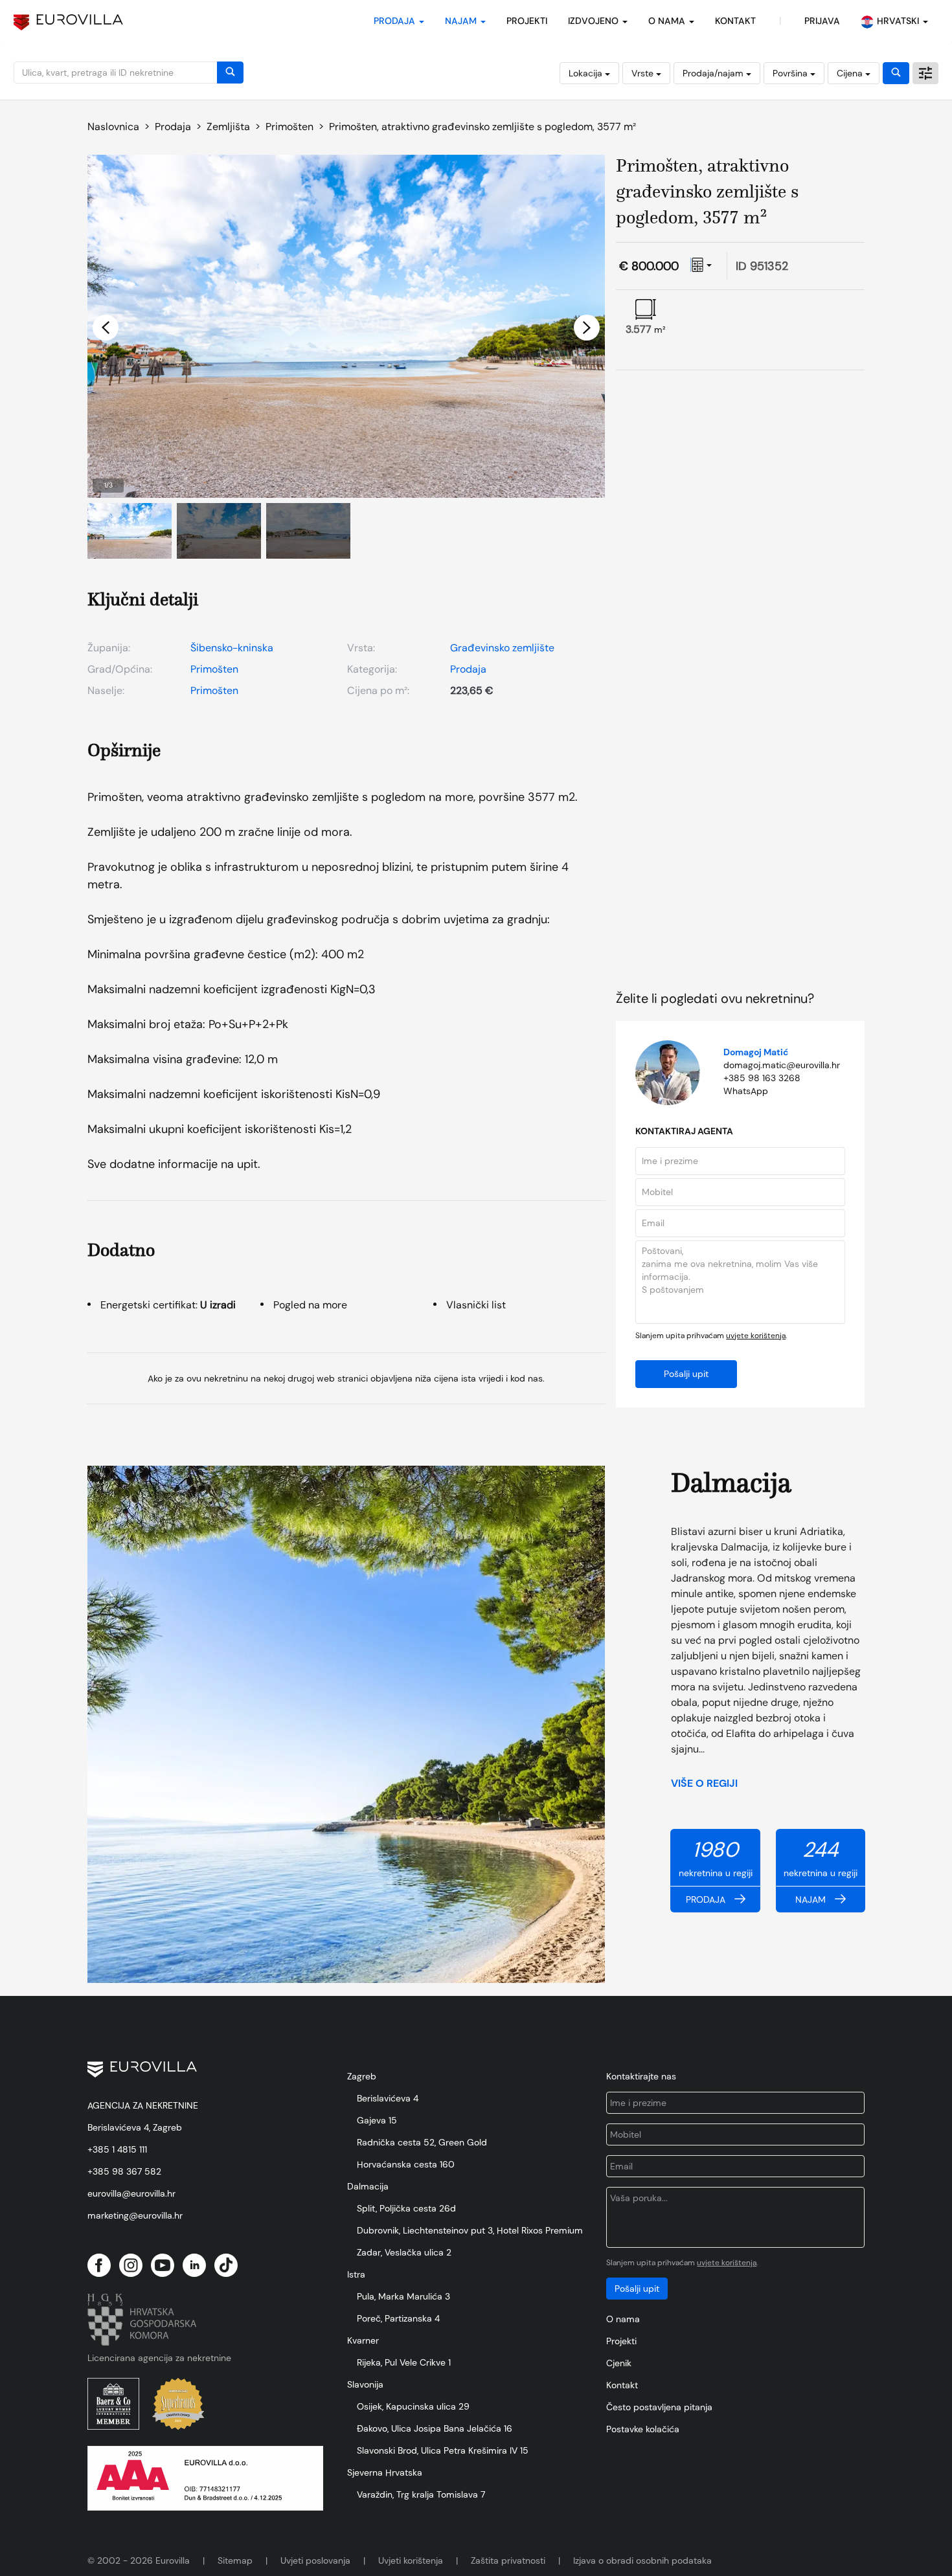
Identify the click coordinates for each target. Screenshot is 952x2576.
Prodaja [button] (396, 21)
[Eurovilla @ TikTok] (226, 2265)
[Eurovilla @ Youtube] (163, 2265)
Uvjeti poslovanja (315, 2560)
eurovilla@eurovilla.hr (131, 2193)
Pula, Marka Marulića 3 (403, 2296)
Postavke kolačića (643, 2429)
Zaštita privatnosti (508, 2560)
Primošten (214, 669)
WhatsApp (746, 1091)
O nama (623, 2319)
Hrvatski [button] (899, 21)
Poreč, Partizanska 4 (398, 2318)
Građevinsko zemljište (502, 648)
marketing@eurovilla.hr (135, 2215)
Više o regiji (706, 1783)
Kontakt (622, 2385)
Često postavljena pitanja (659, 2407)
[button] (106, 328)
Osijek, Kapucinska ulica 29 (413, 2406)
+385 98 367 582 (124, 2171)
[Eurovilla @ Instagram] (131, 2265)
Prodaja (468, 669)
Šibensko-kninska (232, 648)
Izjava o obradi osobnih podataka (642, 2560)
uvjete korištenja (756, 1336)
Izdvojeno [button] (595, 21)
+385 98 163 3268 (762, 1078)
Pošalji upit (686, 1374)
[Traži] (230, 73)
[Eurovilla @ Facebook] (99, 2265)
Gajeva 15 (377, 2120)
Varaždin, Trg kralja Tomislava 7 (421, 2494)
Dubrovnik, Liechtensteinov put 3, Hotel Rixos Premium (470, 2230)
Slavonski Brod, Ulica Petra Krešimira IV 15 (443, 2450)
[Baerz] (113, 2404)
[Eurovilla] (68, 22)
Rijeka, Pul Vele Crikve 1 (404, 2362)
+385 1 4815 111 (117, 2149)
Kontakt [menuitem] (735, 21)
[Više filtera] (925, 73)
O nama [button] (668, 21)
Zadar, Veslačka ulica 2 (404, 2252)
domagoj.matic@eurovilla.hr (782, 1065)
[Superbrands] (178, 2404)
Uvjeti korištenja (411, 2560)
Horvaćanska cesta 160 (406, 2164)
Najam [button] (462, 21)
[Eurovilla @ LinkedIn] (194, 2265)
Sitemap (235, 2560)
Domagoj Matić (756, 1052)
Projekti (527, 21)
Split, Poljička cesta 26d (406, 2208)
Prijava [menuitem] (822, 21)
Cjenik (619, 2363)
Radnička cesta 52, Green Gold (422, 2142)
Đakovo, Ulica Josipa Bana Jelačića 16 (435, 2428)
